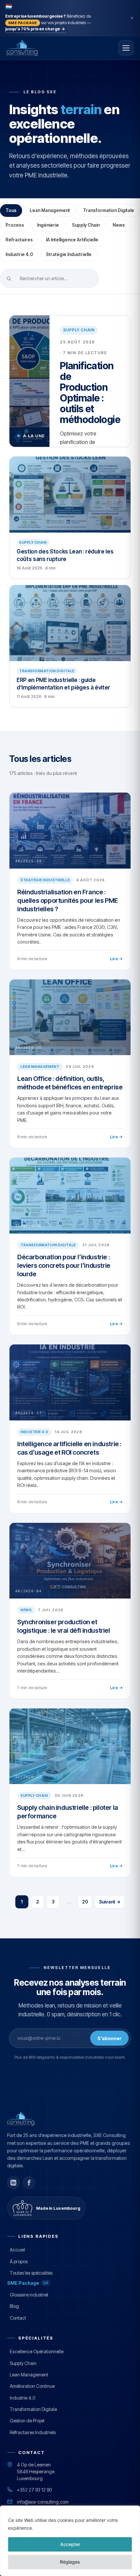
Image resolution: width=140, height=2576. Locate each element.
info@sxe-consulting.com (43, 2502)
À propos (19, 2261)
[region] (70, 2541)
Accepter (70, 2544)
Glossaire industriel (29, 2295)
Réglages (70, 2562)
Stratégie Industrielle (69, 254)
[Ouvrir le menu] (126, 48)
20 (85, 1902)
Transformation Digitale (109, 210)
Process (15, 225)
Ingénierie (48, 225)
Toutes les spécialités (31, 2273)
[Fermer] (132, 18)
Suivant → (110, 1902)
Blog (14, 2306)
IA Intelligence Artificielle (72, 240)
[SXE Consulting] (41, 48)
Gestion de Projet (27, 2421)
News (119, 225)
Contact (18, 2318)
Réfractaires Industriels (33, 2432)
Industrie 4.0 (19, 254)
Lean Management (50, 210)
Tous (11, 210)
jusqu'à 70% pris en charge (35, 29)
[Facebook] (29, 2183)
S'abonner (109, 2038)
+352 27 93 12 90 (34, 2490)
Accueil (17, 2250)
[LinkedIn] (13, 2183)
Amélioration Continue (32, 2386)
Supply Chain (86, 225)
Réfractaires (19, 240)
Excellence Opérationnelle (37, 2351)
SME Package (28, 2283)
